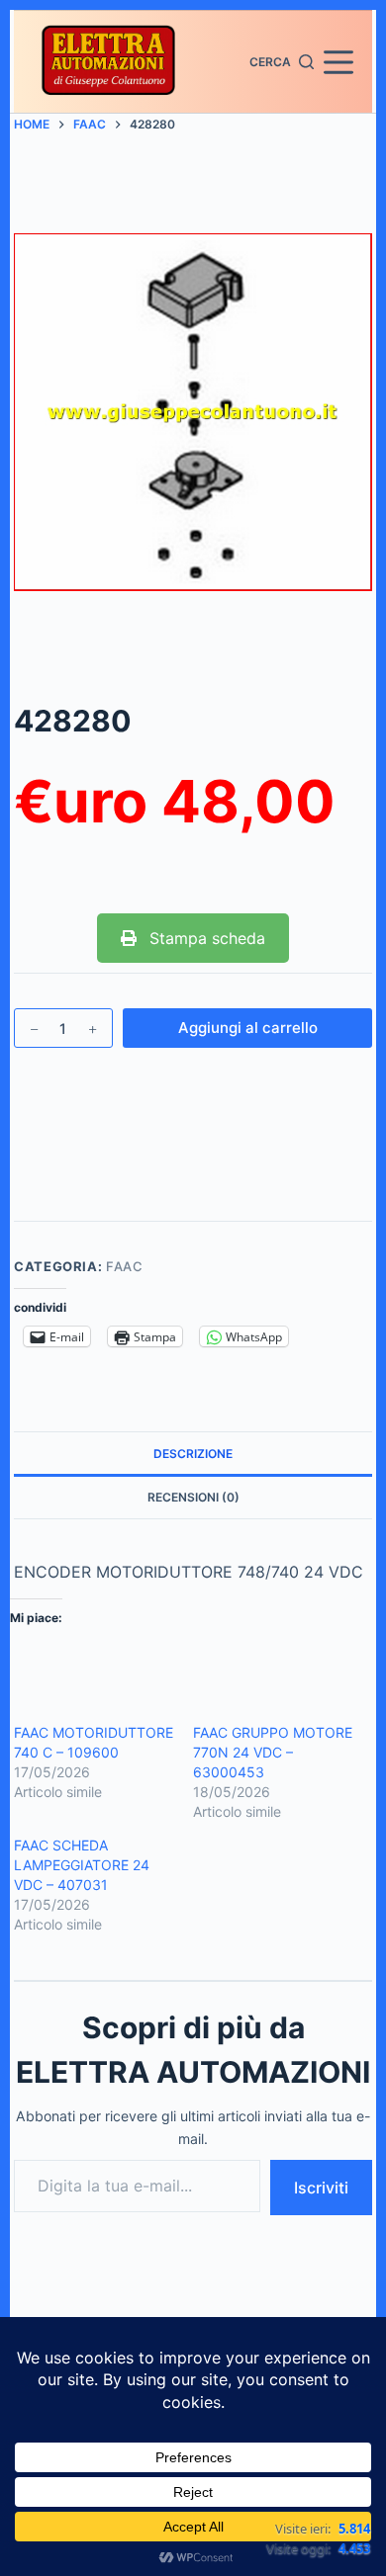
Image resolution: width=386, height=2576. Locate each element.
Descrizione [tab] (193, 1454)
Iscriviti (321, 2188)
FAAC (125, 1266)
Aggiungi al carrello (248, 1028)
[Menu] (338, 62)
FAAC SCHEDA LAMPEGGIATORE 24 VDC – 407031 (82, 1865)
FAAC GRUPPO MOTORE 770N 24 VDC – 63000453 (273, 1752)
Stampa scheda (205, 938)
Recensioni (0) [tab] (193, 1497)
